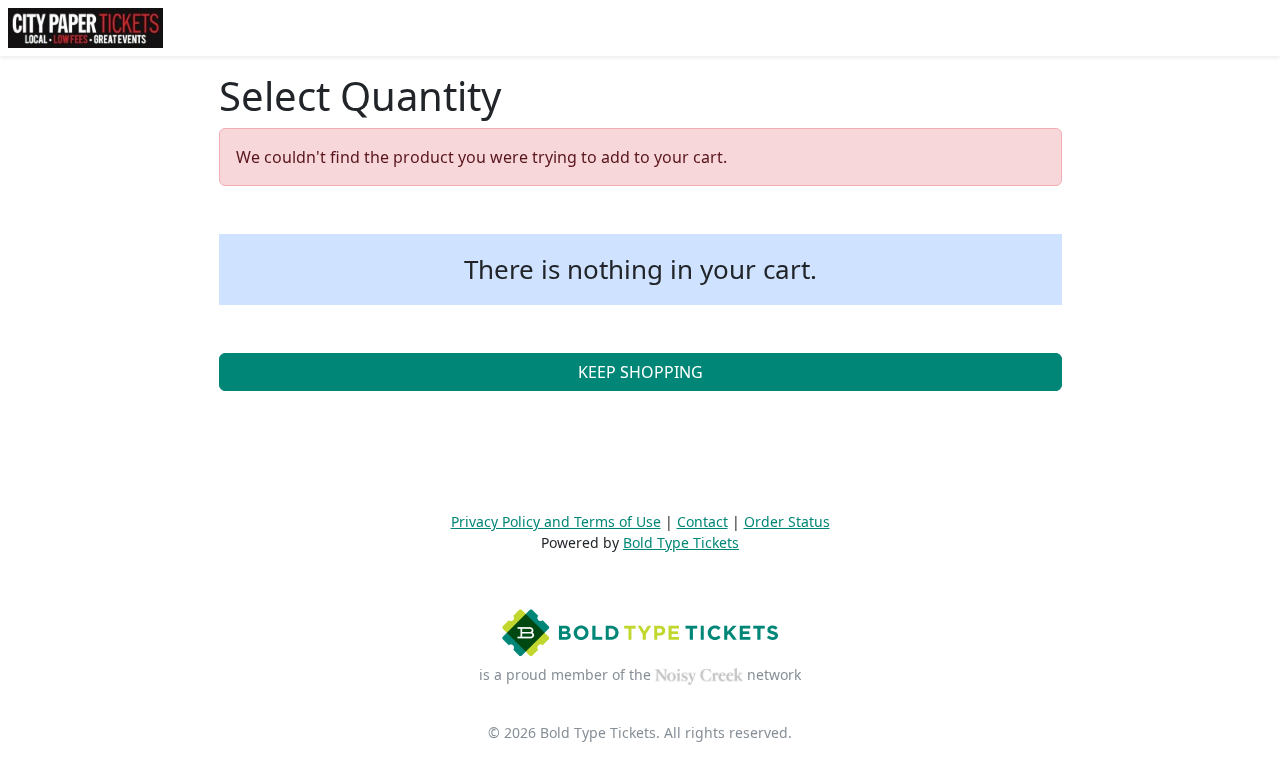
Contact (702, 521)
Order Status (787, 521)
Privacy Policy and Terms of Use (556, 521)
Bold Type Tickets (681, 542)
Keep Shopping (640, 372)
